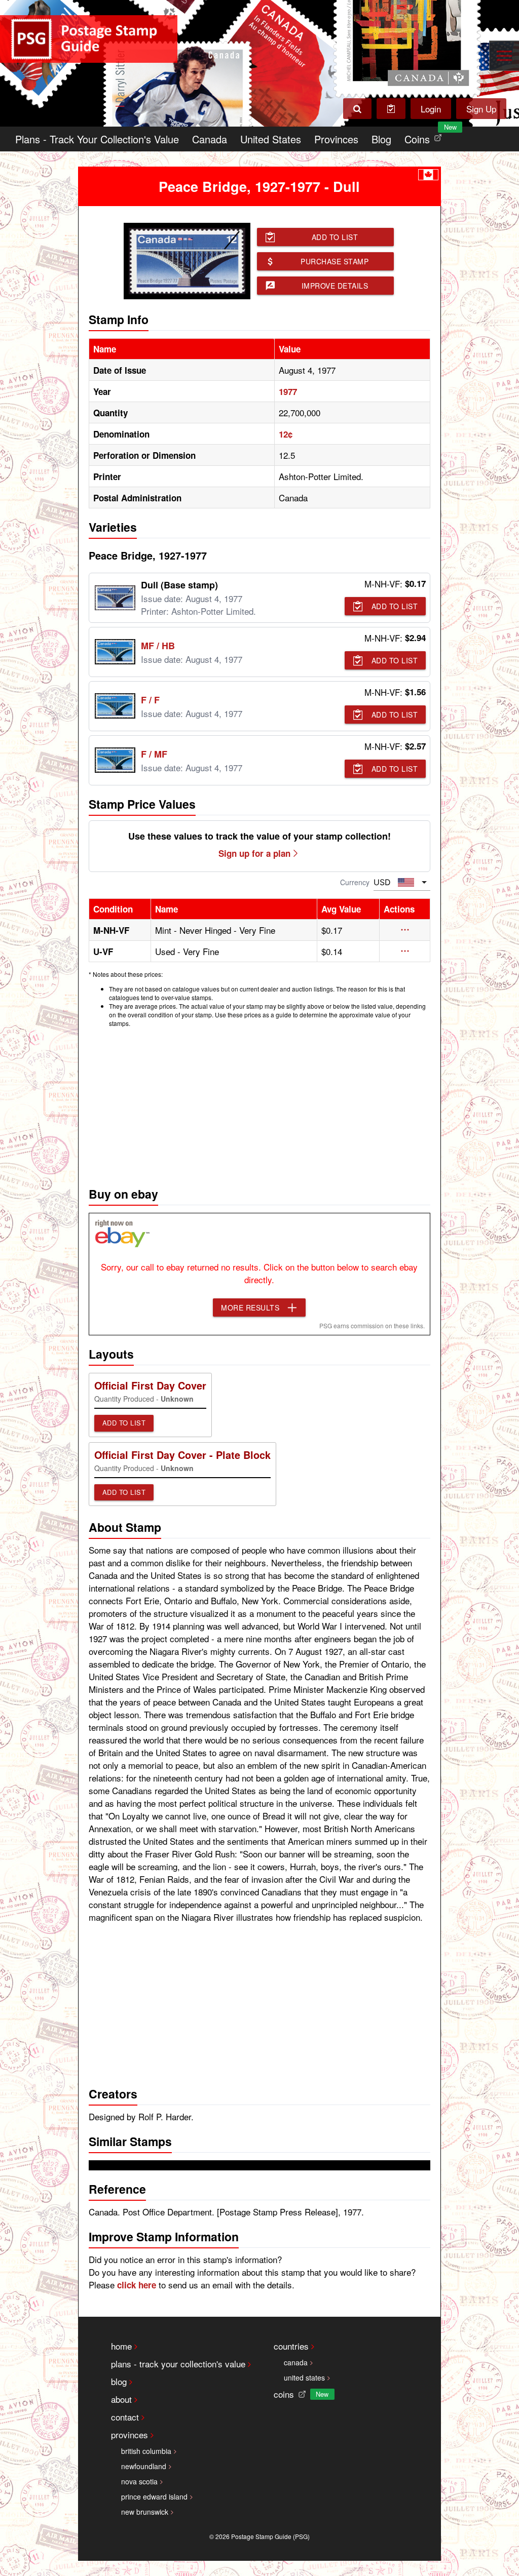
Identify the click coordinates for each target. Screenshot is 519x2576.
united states (304, 2377)
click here (137, 2285)
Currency (355, 882)
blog (119, 2381)
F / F (150, 700)
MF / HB (158, 646)
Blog (381, 139)
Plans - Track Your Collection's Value (97, 139)
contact (125, 2417)
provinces (129, 2434)
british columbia (146, 2451)
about (121, 2399)
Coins (425, 136)
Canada (210, 139)
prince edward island (154, 2496)
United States (271, 139)
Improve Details (335, 286)
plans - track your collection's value (178, 2364)
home (121, 2346)
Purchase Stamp (335, 261)
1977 (288, 391)
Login (431, 109)
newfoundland (144, 2466)
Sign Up (481, 109)
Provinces (336, 139)
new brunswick (145, 2512)
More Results (250, 1307)
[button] (405, 930)
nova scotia (139, 2481)
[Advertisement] (260, 1104)
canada (296, 2362)
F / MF (154, 754)
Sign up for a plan (254, 853)
